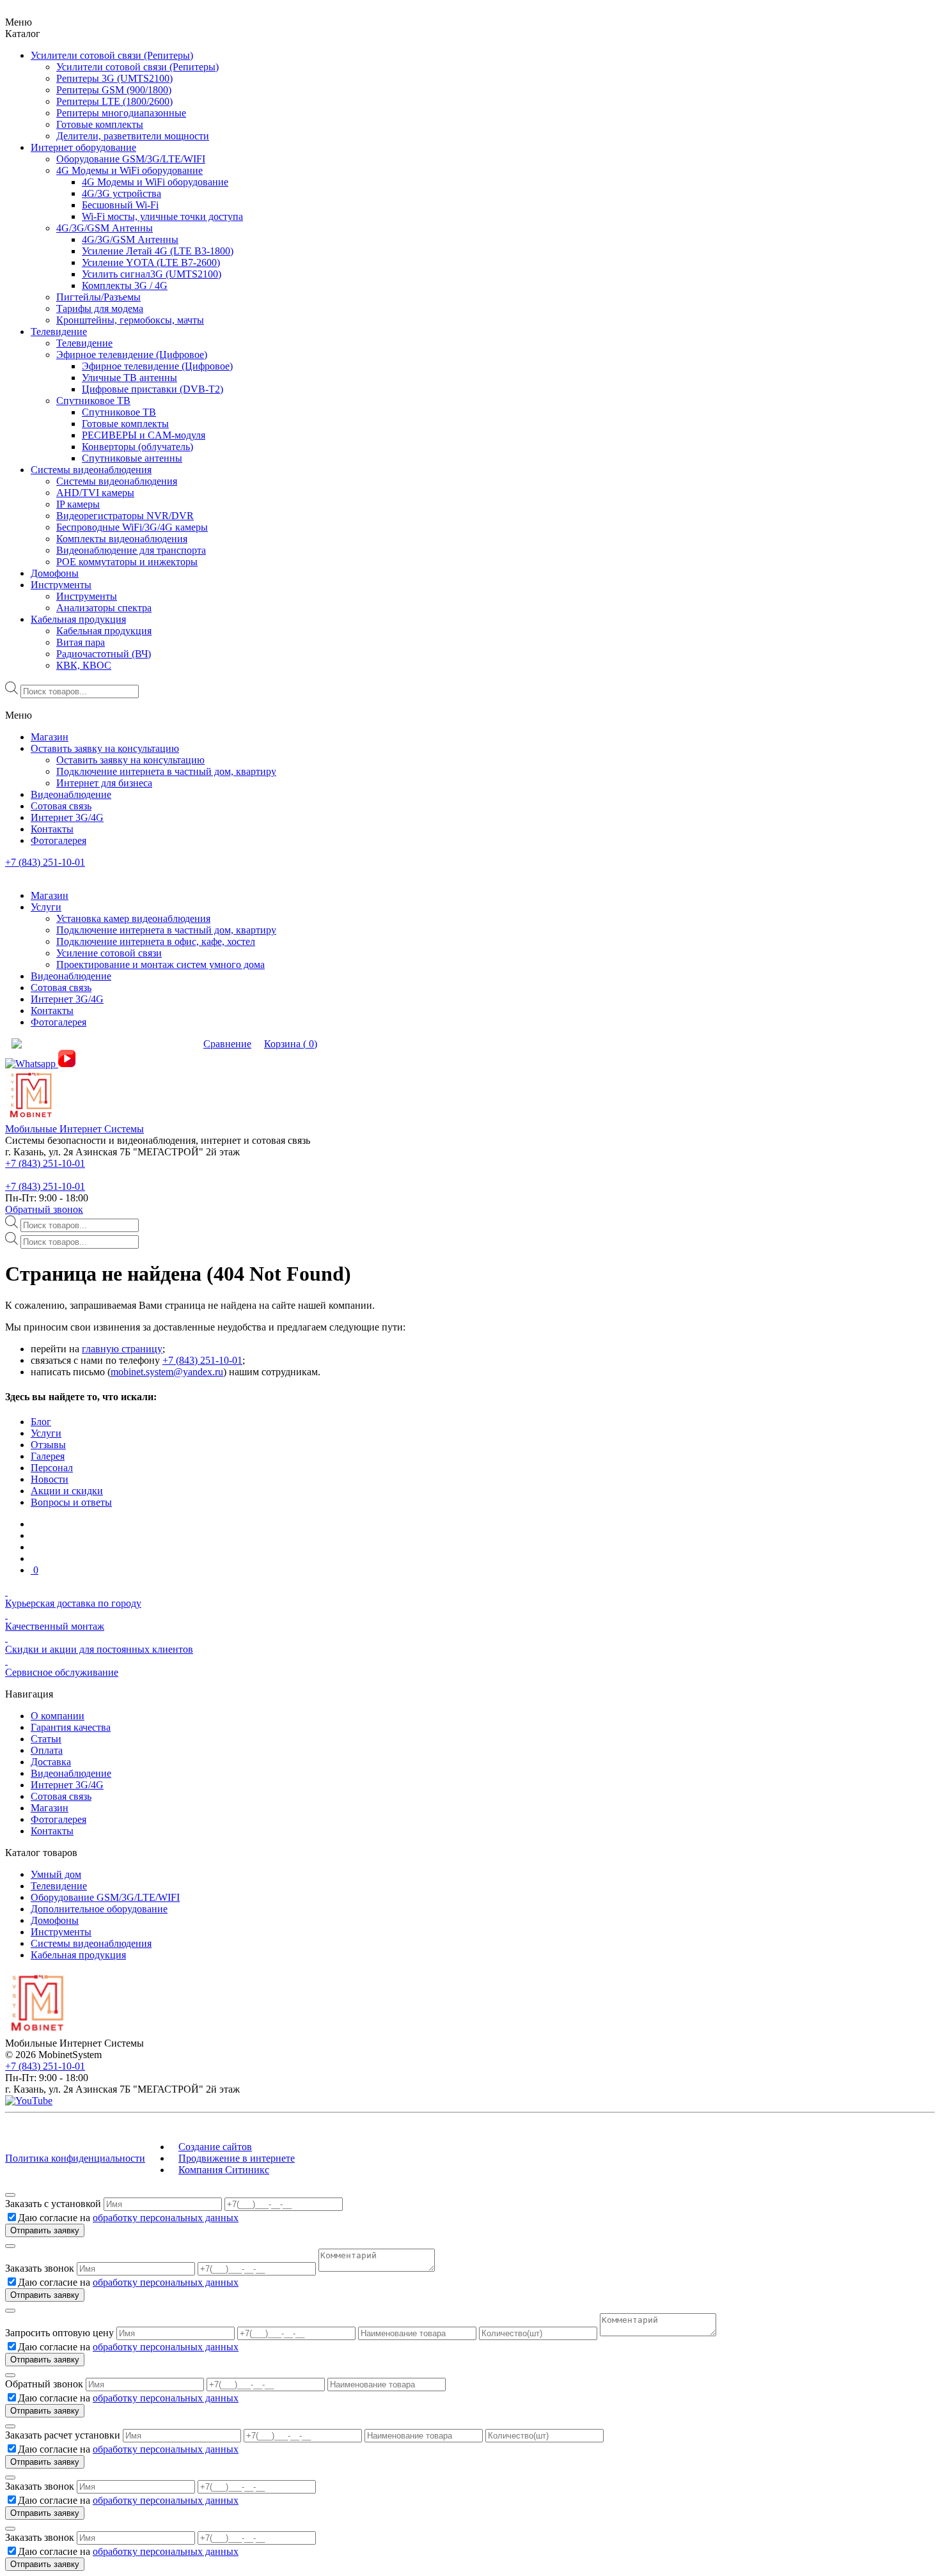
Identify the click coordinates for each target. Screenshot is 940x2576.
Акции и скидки (67, 1491)
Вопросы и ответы (71, 1502)
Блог (41, 1422)
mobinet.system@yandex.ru (167, 1372)
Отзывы (48, 1445)
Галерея (48, 1456)
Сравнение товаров (151, 1044)
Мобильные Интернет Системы (74, 1129)
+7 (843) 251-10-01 (45, 862)
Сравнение (227, 1044)
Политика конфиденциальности (75, 2158)
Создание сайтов (215, 2147)
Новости (50, 1479)
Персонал (52, 1468)
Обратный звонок (44, 1209)
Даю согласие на (128, 2218)
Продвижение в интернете (237, 2158)
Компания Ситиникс (224, 2170)
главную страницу (122, 1349)
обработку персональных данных (166, 2218)
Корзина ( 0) (291, 1044)
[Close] (10, 2195)
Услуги (46, 1433)
